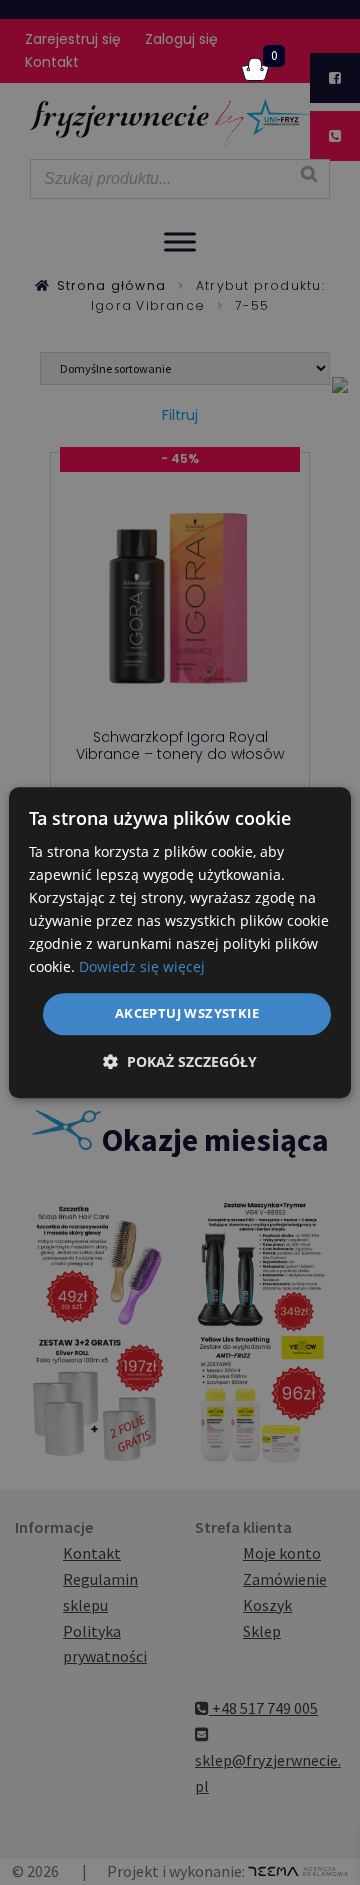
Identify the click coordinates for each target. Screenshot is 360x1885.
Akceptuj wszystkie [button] (187, 1014)
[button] (180, 1061)
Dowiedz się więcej (142, 967)
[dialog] (180, 943)
